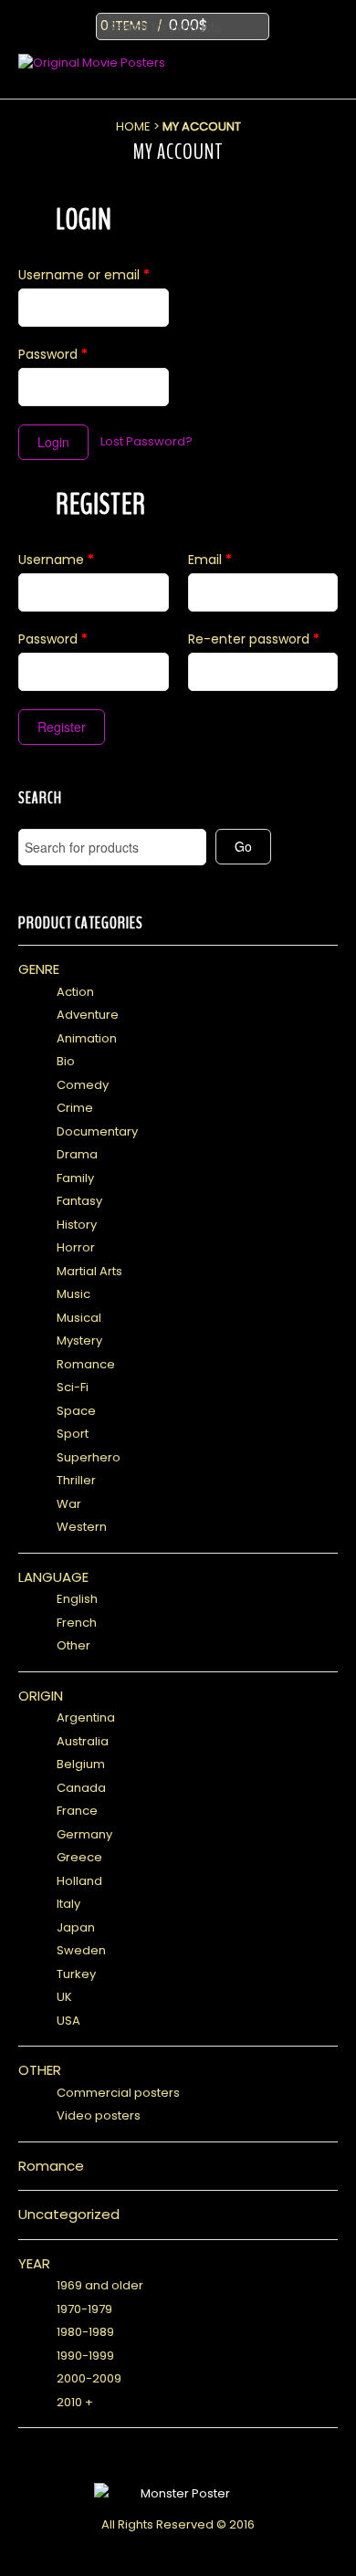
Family (75, 1178)
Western (82, 1527)
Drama (77, 1154)
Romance (86, 1364)
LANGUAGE (53, 1577)
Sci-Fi (73, 1387)
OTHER (40, 2070)
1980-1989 (85, 2332)
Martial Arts (89, 1271)
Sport (73, 1434)
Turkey (76, 1974)
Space (76, 1411)
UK (64, 1997)
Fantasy (79, 1201)
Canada (81, 1788)
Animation (87, 1038)
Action (75, 992)
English (77, 1599)
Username (56, 560)
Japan (76, 1927)
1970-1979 (84, 2309)
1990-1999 (85, 2356)
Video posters (99, 2115)
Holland (79, 1881)
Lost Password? (147, 441)
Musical (79, 1318)
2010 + (75, 2402)
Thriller (76, 1480)
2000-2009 (89, 2378)
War (69, 1504)
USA (68, 2021)
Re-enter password (254, 639)
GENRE (39, 969)
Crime (75, 1108)
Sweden (81, 1950)
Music (73, 1294)
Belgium (81, 1764)
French (77, 1623)
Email (210, 560)
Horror (76, 1247)
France (77, 1811)
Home (133, 126)
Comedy (83, 1085)
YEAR (34, 2263)
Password (53, 354)
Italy (68, 1904)
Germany (84, 1834)
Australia (83, 1741)
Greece (79, 1857)
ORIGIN (41, 1696)
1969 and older (100, 2285)
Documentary (97, 1131)
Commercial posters (118, 2093)
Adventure (88, 1015)
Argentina (86, 1717)
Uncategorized (69, 2214)
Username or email (84, 275)
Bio (66, 1061)
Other (73, 1645)
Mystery (79, 1340)
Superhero (89, 1457)
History (77, 1225)
